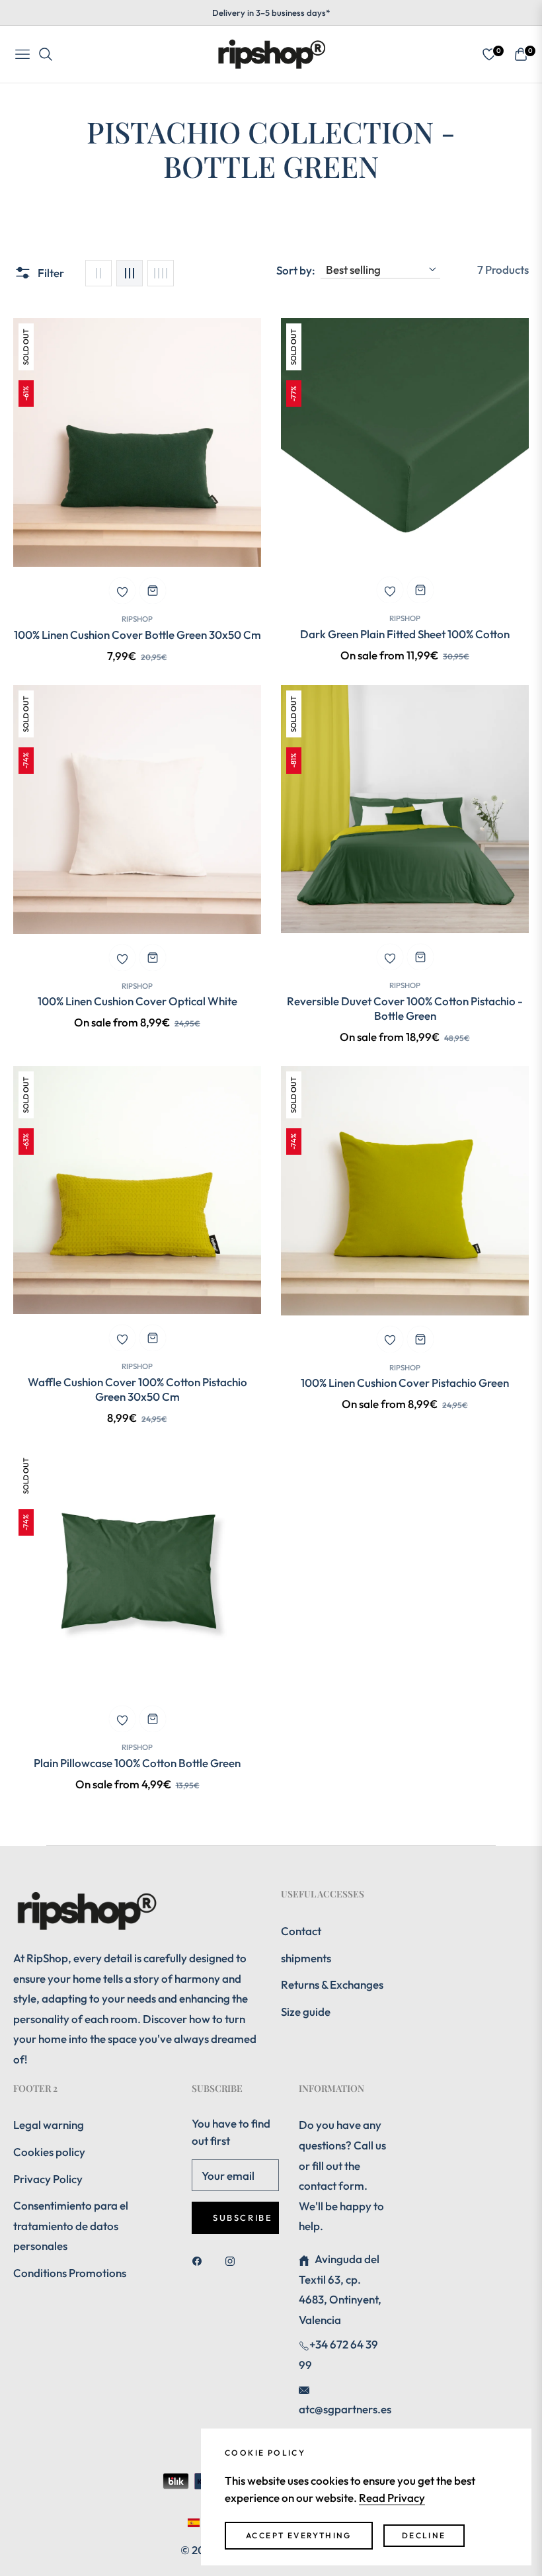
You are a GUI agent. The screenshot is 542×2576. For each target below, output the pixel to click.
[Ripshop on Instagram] (233, 2260)
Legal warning (49, 2125)
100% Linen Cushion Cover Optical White (137, 1001)
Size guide (306, 2012)
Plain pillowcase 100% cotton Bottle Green (137, 1763)
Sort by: (296, 270)
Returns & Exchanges (332, 1984)
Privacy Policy (48, 2179)
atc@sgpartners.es (345, 2409)
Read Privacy (392, 2498)
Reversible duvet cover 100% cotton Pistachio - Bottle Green (405, 1008)
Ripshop (137, 619)
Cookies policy (49, 2152)
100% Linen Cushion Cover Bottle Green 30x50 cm (137, 635)
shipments (306, 1958)
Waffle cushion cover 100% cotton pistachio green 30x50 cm (137, 1389)
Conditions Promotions (70, 2273)
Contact (301, 1931)
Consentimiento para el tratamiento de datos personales (71, 2225)
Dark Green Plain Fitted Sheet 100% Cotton (405, 634)
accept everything (299, 2535)
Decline (424, 2535)
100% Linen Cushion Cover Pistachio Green (405, 1383)
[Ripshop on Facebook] (200, 2260)
